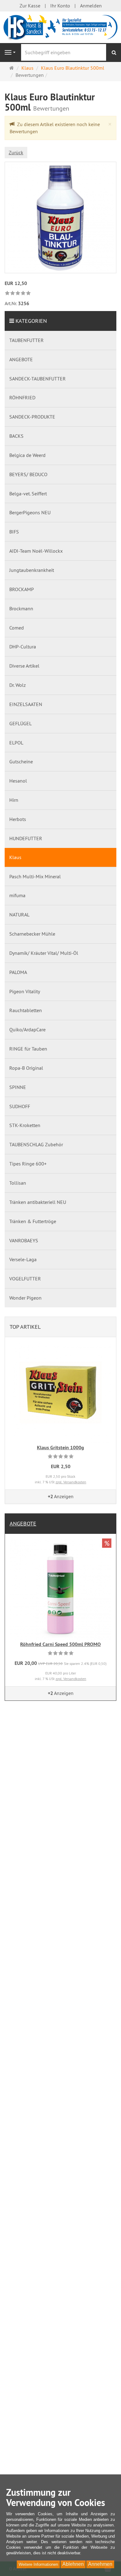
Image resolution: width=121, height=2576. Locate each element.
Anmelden (91, 6)
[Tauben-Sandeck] (60, 27)
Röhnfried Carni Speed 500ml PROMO (60, 1644)
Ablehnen (73, 2564)
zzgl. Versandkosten (71, 1482)
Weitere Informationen (38, 2564)
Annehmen (100, 2564)
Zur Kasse (30, 6)
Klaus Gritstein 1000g (60, 1448)
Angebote (23, 1523)
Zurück (16, 152)
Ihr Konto (60, 6)
